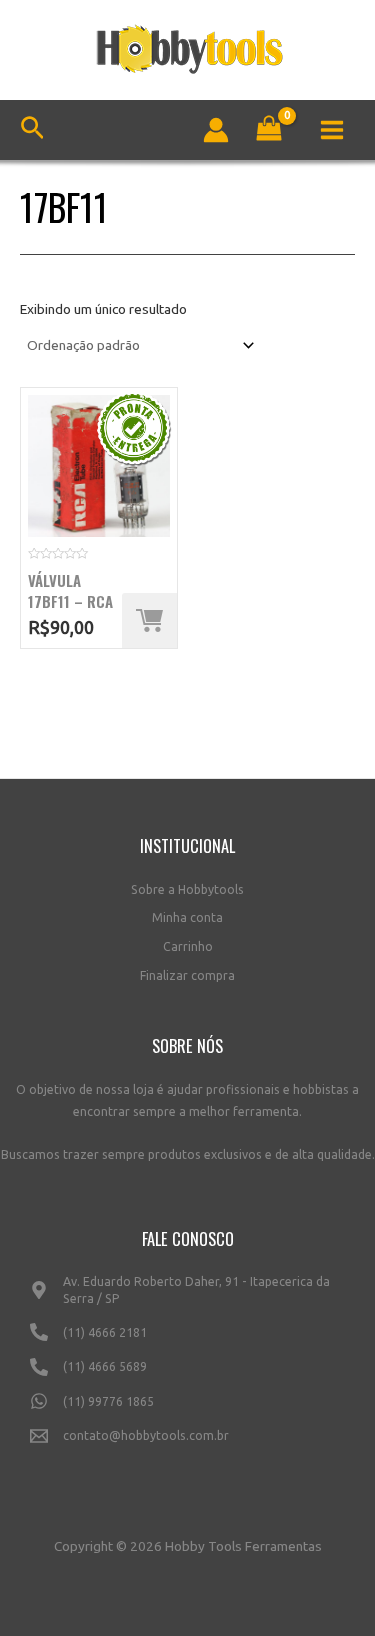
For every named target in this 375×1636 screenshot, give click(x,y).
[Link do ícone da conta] (216, 130)
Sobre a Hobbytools (187, 889)
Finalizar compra (187, 975)
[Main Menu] (332, 129)
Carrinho (188, 946)
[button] (149, 620)
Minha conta (187, 917)
